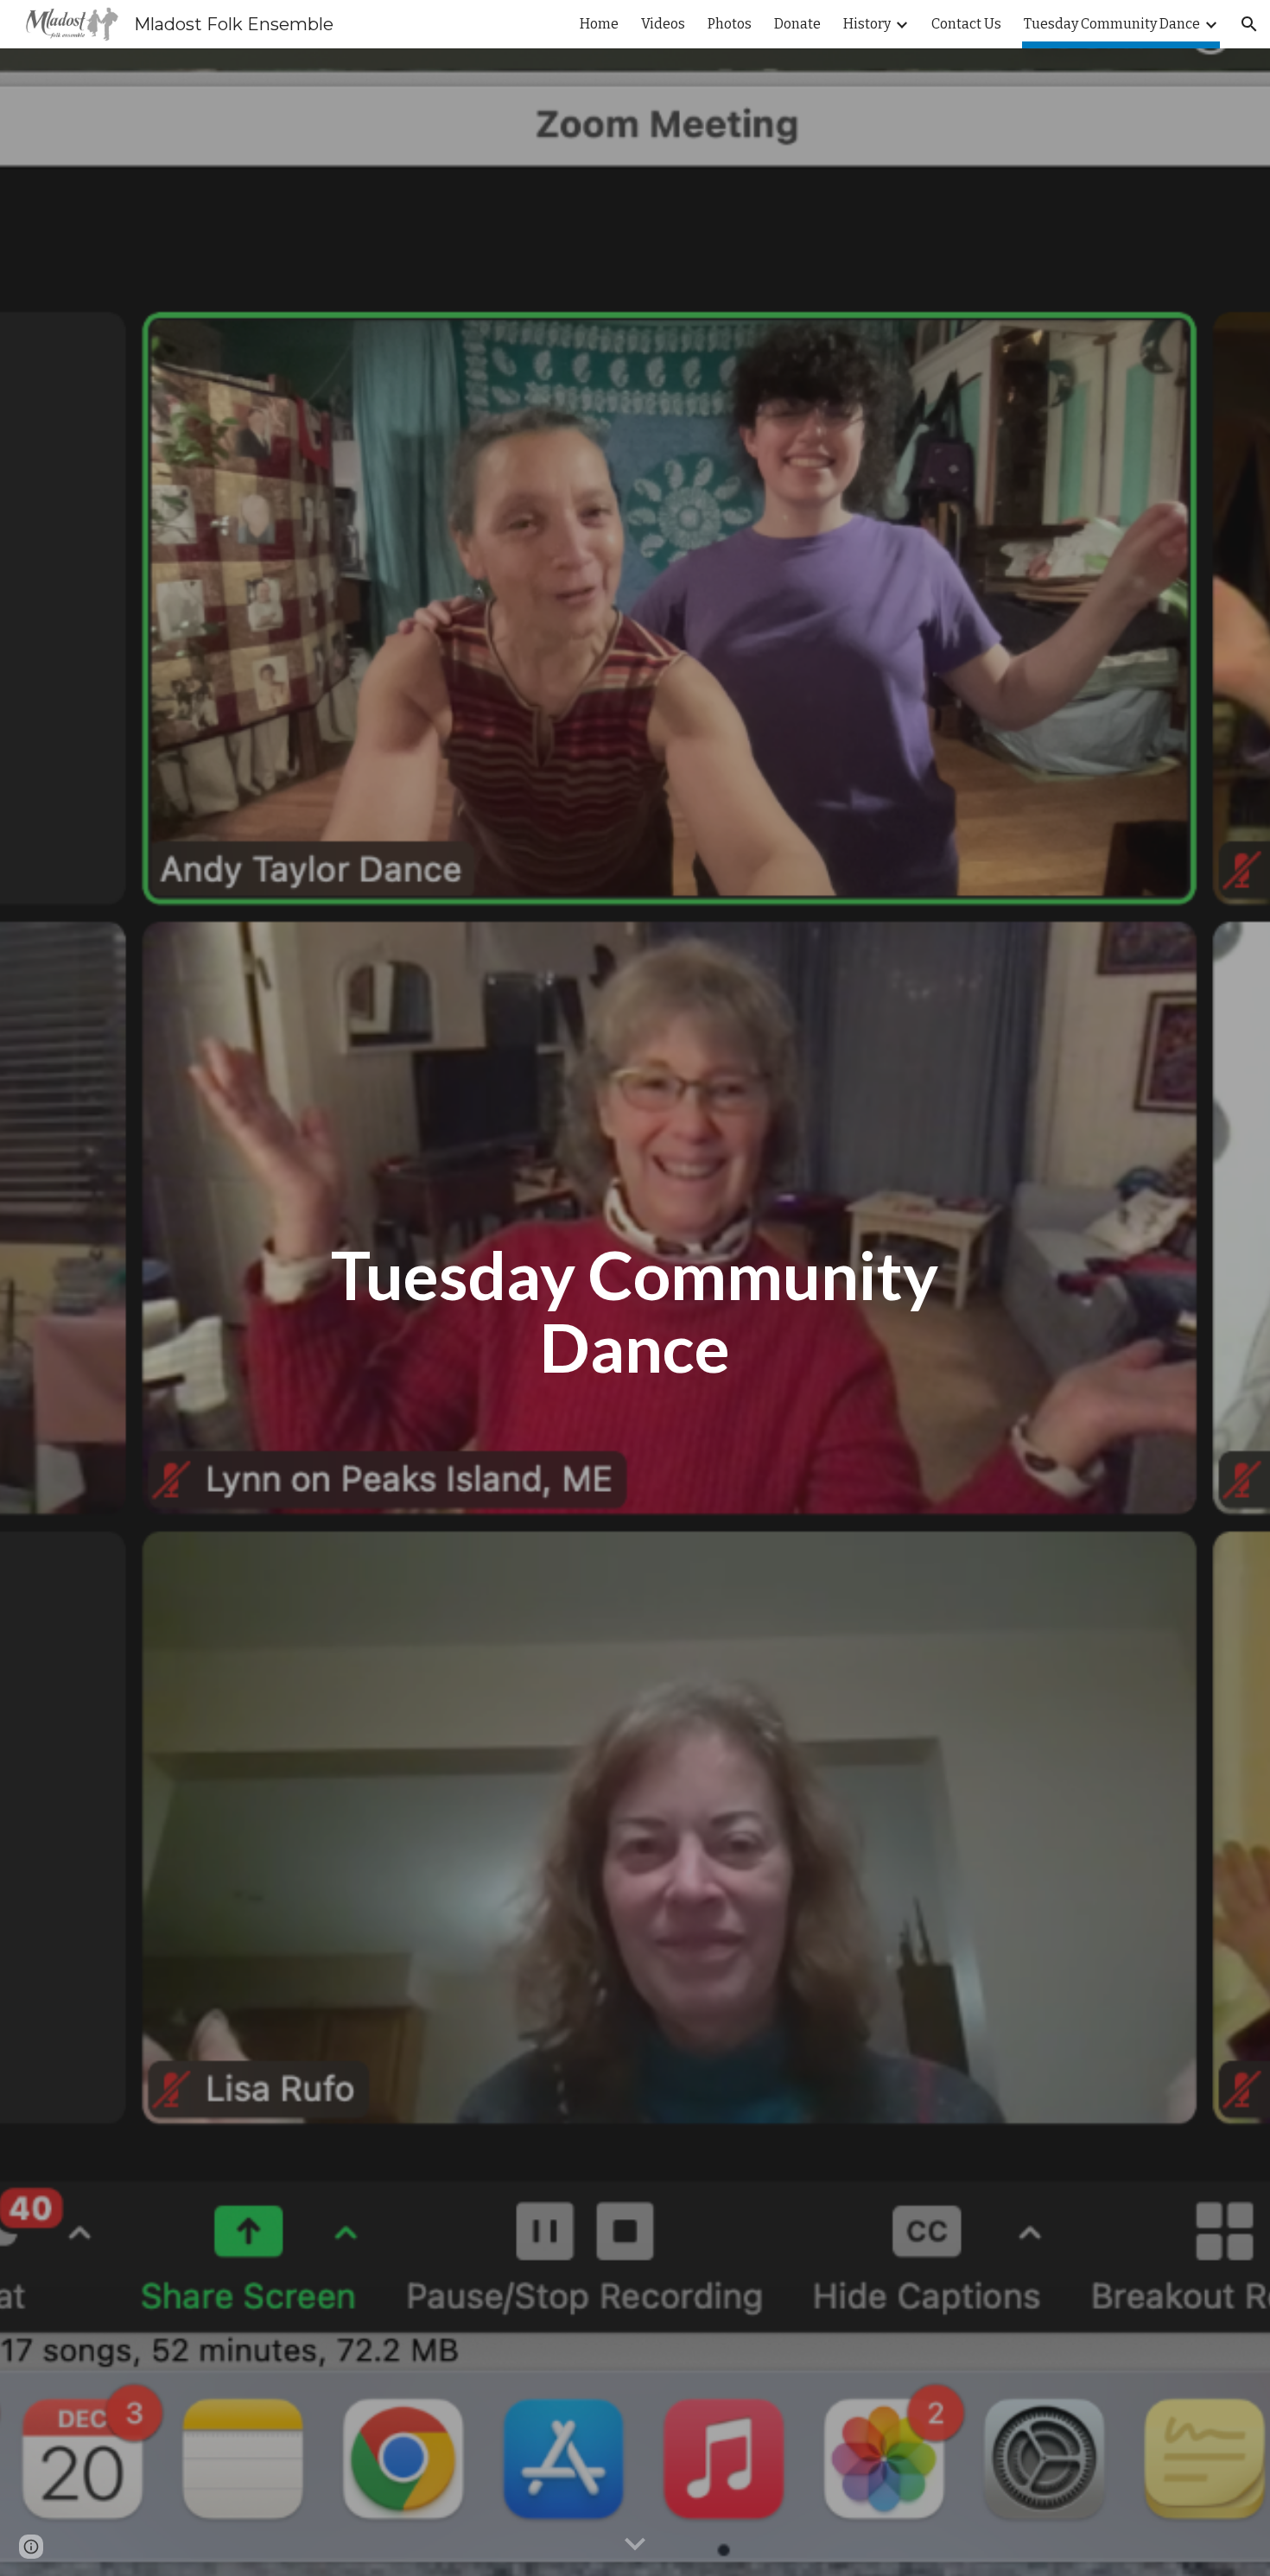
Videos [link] (663, 24)
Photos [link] (730, 24)
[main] (635, 1312)
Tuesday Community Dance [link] (1112, 24)
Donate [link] (797, 24)
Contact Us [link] (966, 24)
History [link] (867, 24)
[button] (1249, 24)
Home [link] (599, 24)
